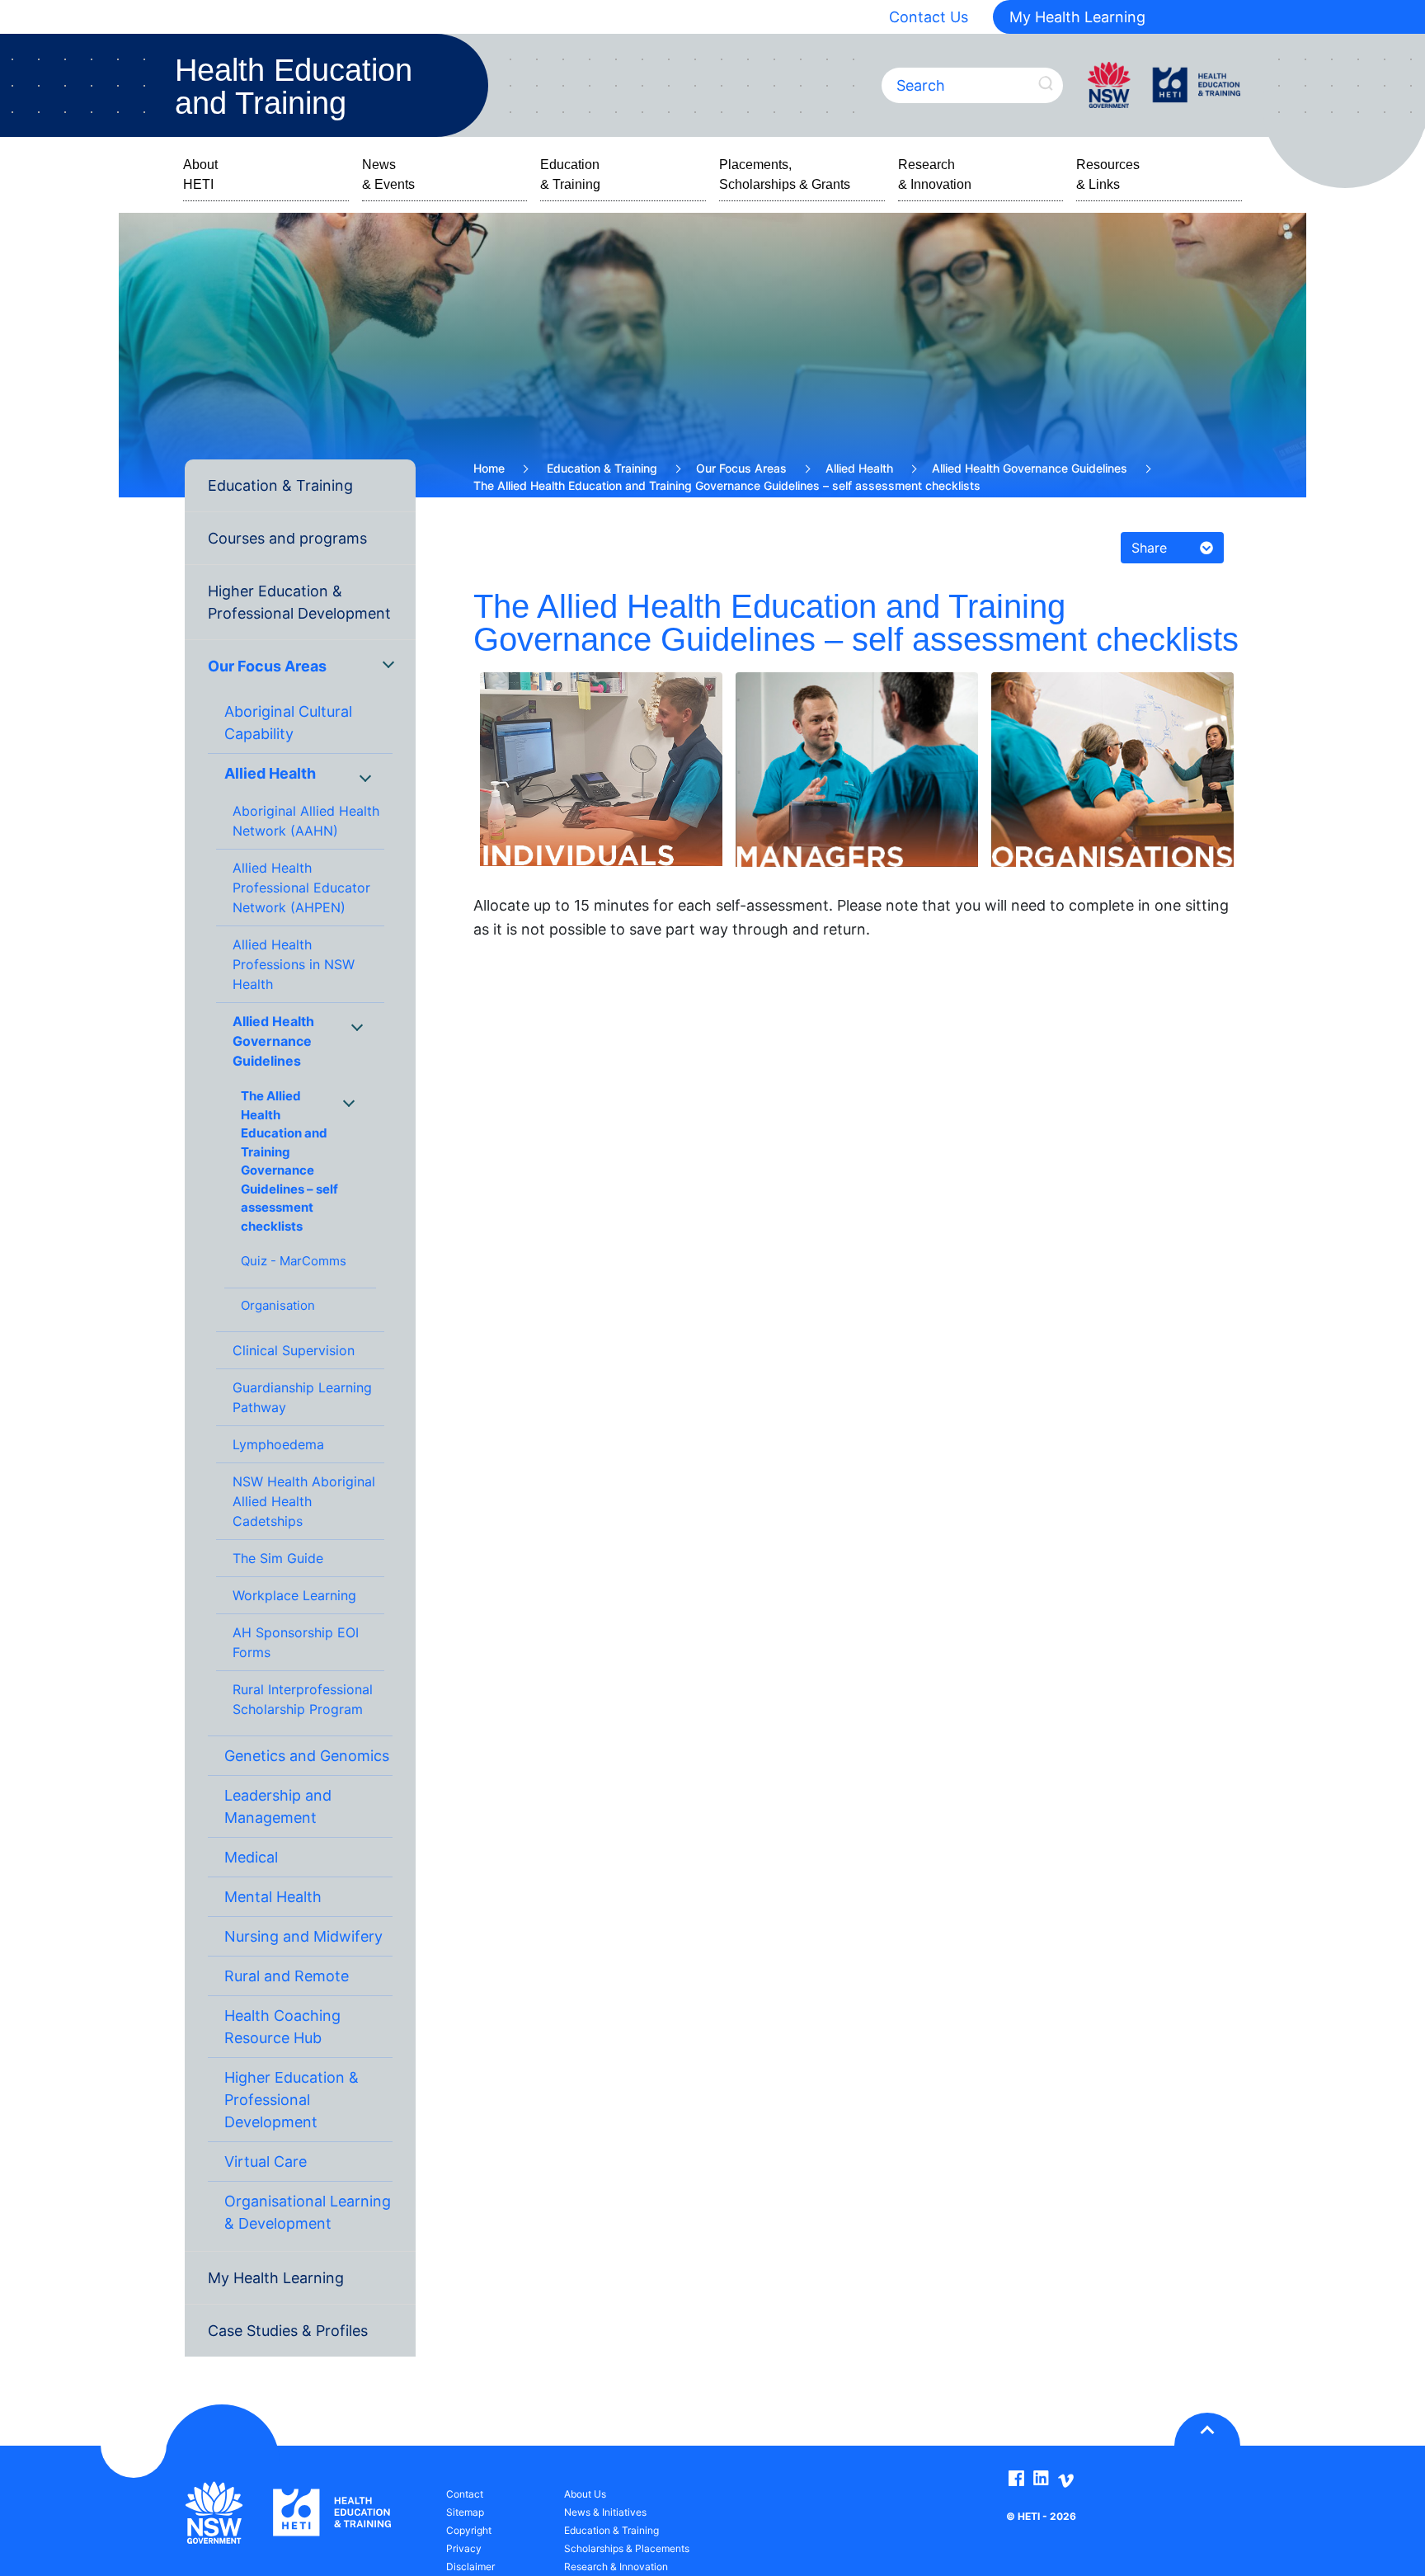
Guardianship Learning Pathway (302, 1397)
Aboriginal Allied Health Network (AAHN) (306, 821)
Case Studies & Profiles (288, 2331)
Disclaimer (470, 2567)
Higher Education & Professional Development (299, 602)
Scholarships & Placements (627, 2548)
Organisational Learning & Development (308, 2212)
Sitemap (465, 2512)
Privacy (464, 2548)
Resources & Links (1108, 174)
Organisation (278, 1305)
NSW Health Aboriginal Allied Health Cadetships (304, 1501)
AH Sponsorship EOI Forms (296, 1642)
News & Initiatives (605, 2512)
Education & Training (570, 174)
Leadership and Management (278, 1806)
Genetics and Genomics (307, 1756)
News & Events (388, 174)
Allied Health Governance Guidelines (273, 1041)
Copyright (469, 2530)
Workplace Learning (294, 1595)
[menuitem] (300, 486)
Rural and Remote (287, 1976)
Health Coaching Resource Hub (282, 2027)
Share (1149, 548)
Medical (251, 1857)
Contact (465, 2494)
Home (489, 468)
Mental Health (273, 1897)
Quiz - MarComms (294, 1261)
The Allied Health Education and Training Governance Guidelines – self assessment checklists (289, 1161)
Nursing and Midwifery (303, 1936)
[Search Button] (1046, 84)
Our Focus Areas (267, 666)
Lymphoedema (278, 1444)
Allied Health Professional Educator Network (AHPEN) (301, 888)
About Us (585, 2494)
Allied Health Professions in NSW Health (294, 964)
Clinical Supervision (294, 1350)
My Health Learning (1077, 17)
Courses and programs (287, 538)
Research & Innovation (935, 174)
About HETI (200, 174)
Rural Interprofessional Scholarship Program (303, 1699)
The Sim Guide (278, 1558)
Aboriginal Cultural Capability (288, 723)
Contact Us (929, 17)
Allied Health (270, 773)
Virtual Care (266, 2162)
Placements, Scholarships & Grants (785, 174)
